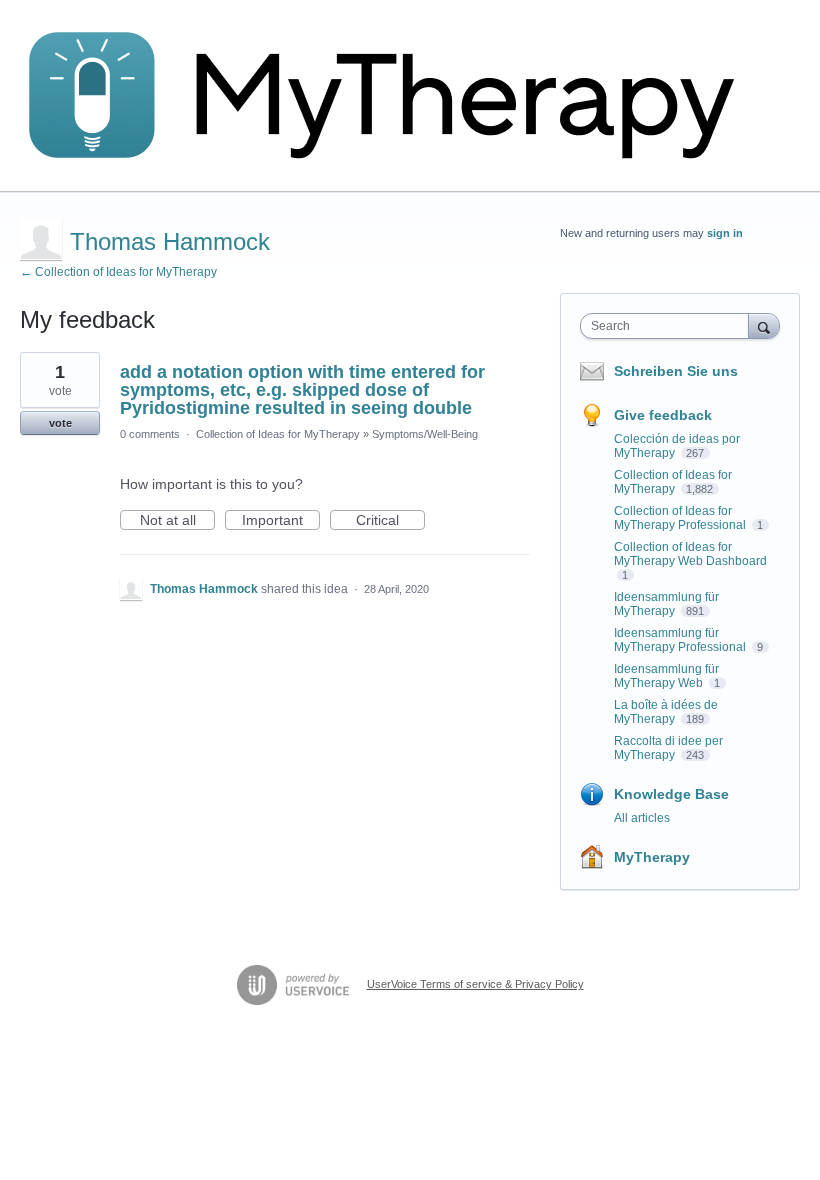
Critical (390, 521)
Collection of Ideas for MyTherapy (278, 434)
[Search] (764, 325)
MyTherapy (652, 857)
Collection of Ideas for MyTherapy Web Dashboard (690, 554)
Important (281, 521)
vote (60, 423)
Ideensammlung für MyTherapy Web (666, 676)
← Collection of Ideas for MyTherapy (118, 272)
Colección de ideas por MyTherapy (677, 446)
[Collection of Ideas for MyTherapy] (395, 96)
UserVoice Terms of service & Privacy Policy (475, 984)
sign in (725, 233)
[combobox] (669, 326)
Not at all (177, 521)
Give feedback (663, 415)
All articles (642, 818)
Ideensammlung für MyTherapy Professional (681, 640)
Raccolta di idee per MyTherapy (668, 748)
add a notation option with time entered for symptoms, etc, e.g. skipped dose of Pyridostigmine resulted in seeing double (302, 390)
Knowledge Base (671, 794)
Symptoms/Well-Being (425, 434)
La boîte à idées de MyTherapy (666, 712)
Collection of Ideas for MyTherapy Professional (681, 518)
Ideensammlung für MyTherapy (666, 604)
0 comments (150, 434)
